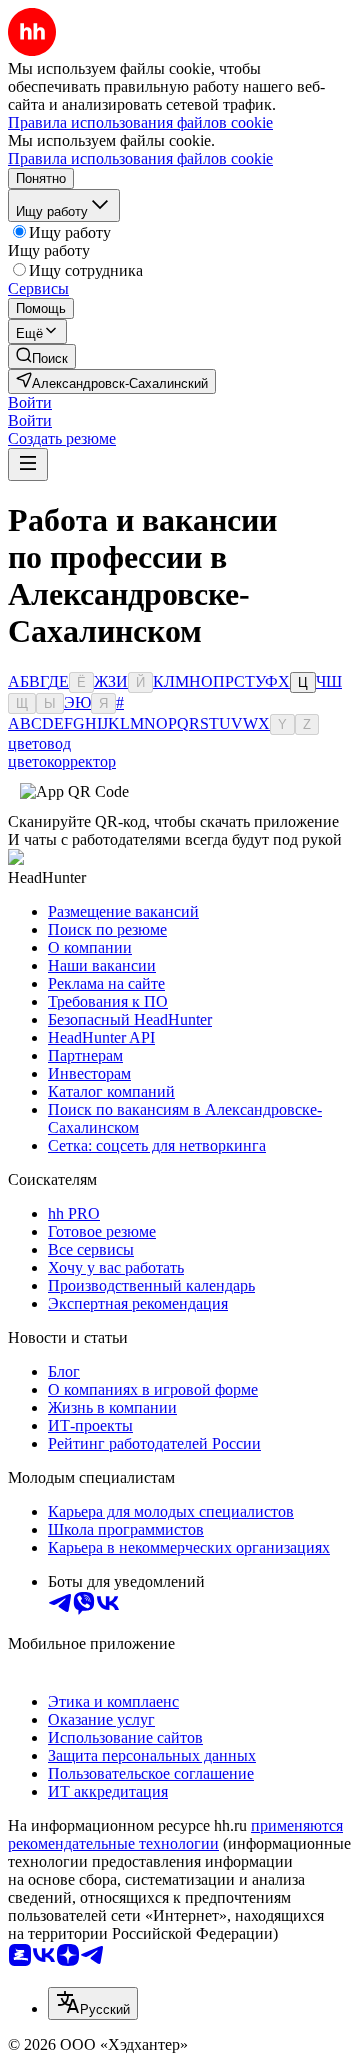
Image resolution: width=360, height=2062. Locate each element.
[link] (42, 356)
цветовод (39, 743)
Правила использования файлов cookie (140, 158)
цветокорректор (62, 761)
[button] (30, 402)
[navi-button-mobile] (28, 464)
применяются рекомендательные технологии (175, 1834)
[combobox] (93, 2003)
